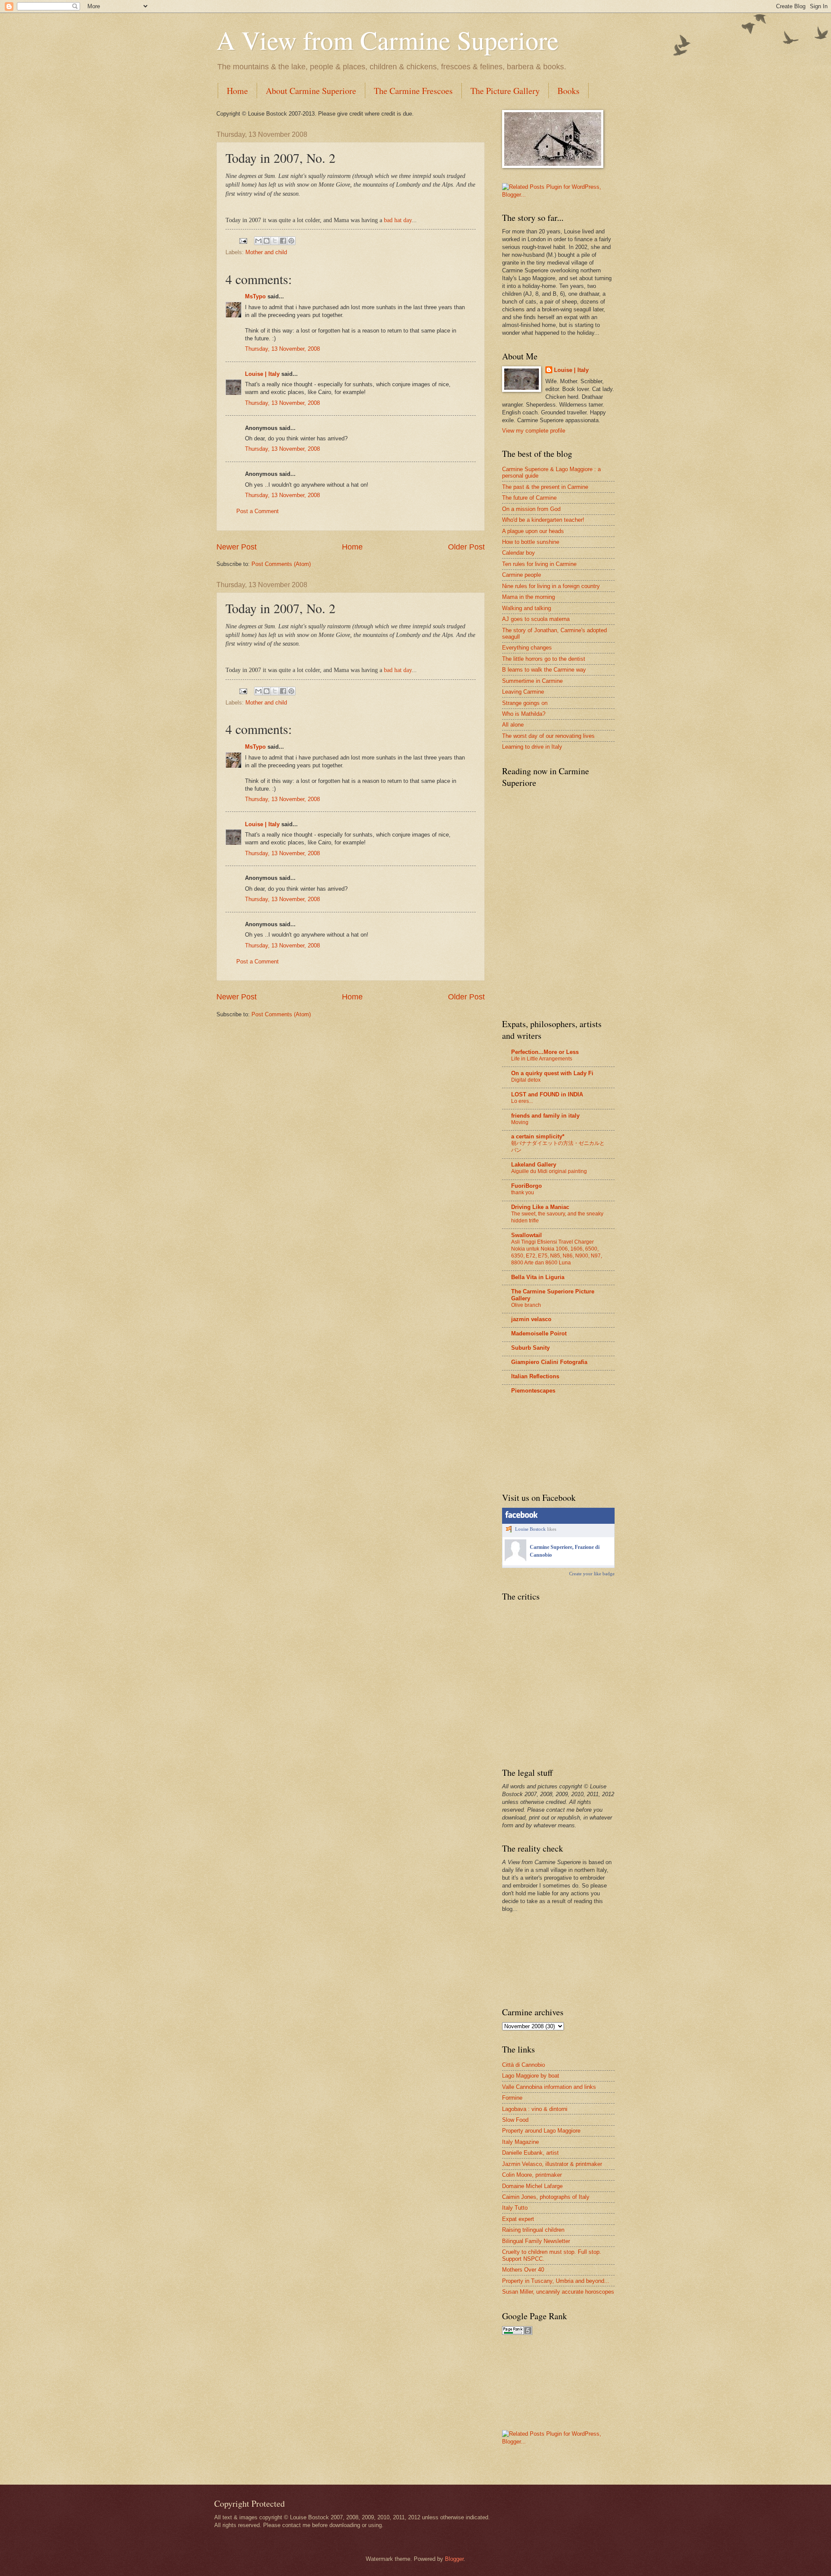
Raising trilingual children (533, 2230)
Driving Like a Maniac (540, 1207)
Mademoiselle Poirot (539, 1333)
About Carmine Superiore (311, 91)
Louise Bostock (530, 1529)
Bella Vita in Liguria (538, 1277)
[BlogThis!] (267, 241)
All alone (513, 725)
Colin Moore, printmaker (532, 2175)
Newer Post (237, 547)
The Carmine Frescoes (413, 91)
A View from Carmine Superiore (388, 40)
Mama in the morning (528, 597)
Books (568, 91)
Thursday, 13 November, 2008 (282, 349)
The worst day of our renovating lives (548, 736)
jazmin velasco (531, 1319)
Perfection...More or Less (545, 1052)
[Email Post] (243, 241)
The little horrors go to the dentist (544, 659)
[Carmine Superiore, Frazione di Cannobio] (515, 1559)
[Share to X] (275, 241)
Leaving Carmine (523, 692)
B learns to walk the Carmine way (544, 670)
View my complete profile (534, 431)
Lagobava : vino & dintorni (535, 2109)
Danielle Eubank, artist (530, 2153)
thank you (523, 1193)
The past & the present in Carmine (545, 487)
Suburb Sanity (530, 1348)
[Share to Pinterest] (291, 241)
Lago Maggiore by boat (531, 2076)
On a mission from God (531, 509)
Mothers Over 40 (523, 2270)
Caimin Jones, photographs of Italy (546, 2197)
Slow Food (515, 2120)
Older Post (466, 547)
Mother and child (266, 252)
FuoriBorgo (527, 1186)
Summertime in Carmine (532, 681)
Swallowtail (527, 1235)
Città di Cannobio (523, 2065)
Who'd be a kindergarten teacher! (543, 520)
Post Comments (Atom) (281, 564)
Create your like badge (592, 1574)
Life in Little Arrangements (542, 1059)
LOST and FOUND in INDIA (547, 1094)
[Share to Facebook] (283, 241)
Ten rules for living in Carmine (539, 564)
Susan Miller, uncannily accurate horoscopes (558, 2292)
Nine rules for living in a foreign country (551, 586)
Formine (512, 2098)
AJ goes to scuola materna (536, 619)
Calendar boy (519, 553)
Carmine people (522, 575)
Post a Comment (258, 511)
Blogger (454, 2559)
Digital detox (526, 1080)
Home (237, 91)
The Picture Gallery (505, 91)
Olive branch (526, 1305)
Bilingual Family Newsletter (536, 2241)
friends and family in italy (545, 1116)
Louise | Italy (262, 374)
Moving (520, 1122)
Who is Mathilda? (524, 714)
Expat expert (518, 2219)
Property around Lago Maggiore (541, 2131)
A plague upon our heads (533, 531)
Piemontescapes (533, 1391)
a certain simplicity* (538, 1136)
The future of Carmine (529, 498)
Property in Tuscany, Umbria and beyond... (556, 2281)
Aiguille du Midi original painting (549, 1171)
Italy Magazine (520, 2142)
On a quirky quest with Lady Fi (552, 1073)
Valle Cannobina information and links (549, 2087)
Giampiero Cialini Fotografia (549, 1362)
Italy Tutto (515, 2208)
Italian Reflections (535, 1376)
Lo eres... (522, 1101)
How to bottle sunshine (531, 542)
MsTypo (255, 296)
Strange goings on (525, 703)
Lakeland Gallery (534, 1165)
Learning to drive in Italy (532, 747)
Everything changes (527, 648)
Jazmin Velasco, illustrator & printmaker (552, 2164)
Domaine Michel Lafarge (532, 2186)
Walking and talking (527, 608)
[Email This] (258, 241)
